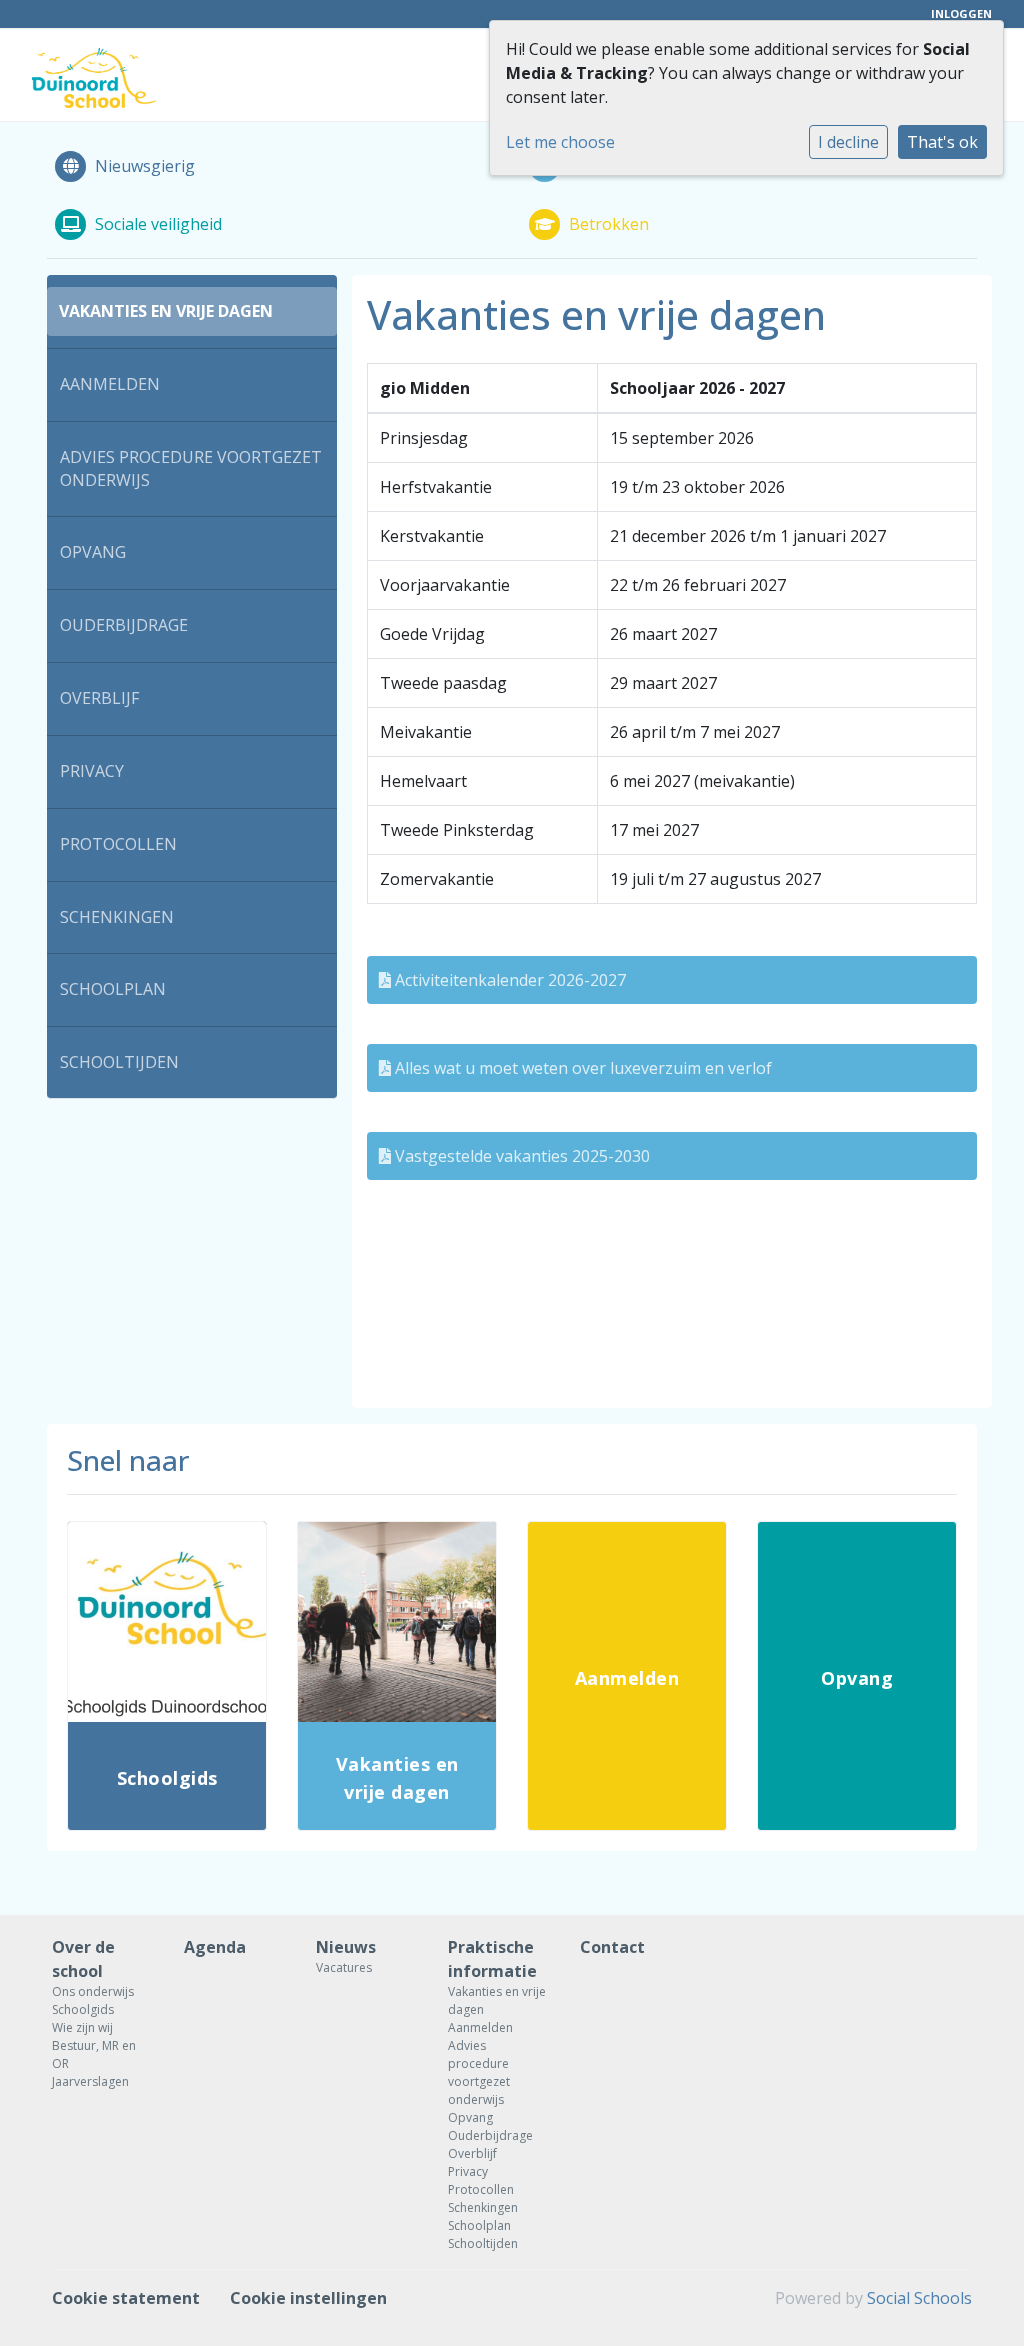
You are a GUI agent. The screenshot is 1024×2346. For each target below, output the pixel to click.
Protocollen (118, 844)
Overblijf (99, 698)
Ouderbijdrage (124, 625)
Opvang (93, 552)
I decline (848, 142)
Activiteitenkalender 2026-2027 (508, 980)
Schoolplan (113, 989)
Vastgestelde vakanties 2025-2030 (520, 1156)
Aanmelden (110, 384)
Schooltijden (119, 1062)
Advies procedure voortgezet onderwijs (191, 468)
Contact (612, 1947)
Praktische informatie (492, 1959)
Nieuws (346, 1947)
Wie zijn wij (82, 2027)
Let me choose (560, 142)
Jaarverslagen (90, 2081)
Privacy (92, 771)
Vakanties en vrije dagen (166, 311)
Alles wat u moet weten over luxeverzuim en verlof (581, 1068)
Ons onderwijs (93, 1991)
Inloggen (961, 13)
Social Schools (919, 2298)
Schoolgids (83, 2009)
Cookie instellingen (308, 2298)
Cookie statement (126, 2298)
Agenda (215, 1947)
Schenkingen (117, 917)
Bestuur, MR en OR (94, 2054)
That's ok (942, 142)
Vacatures (344, 1967)
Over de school (83, 1959)
